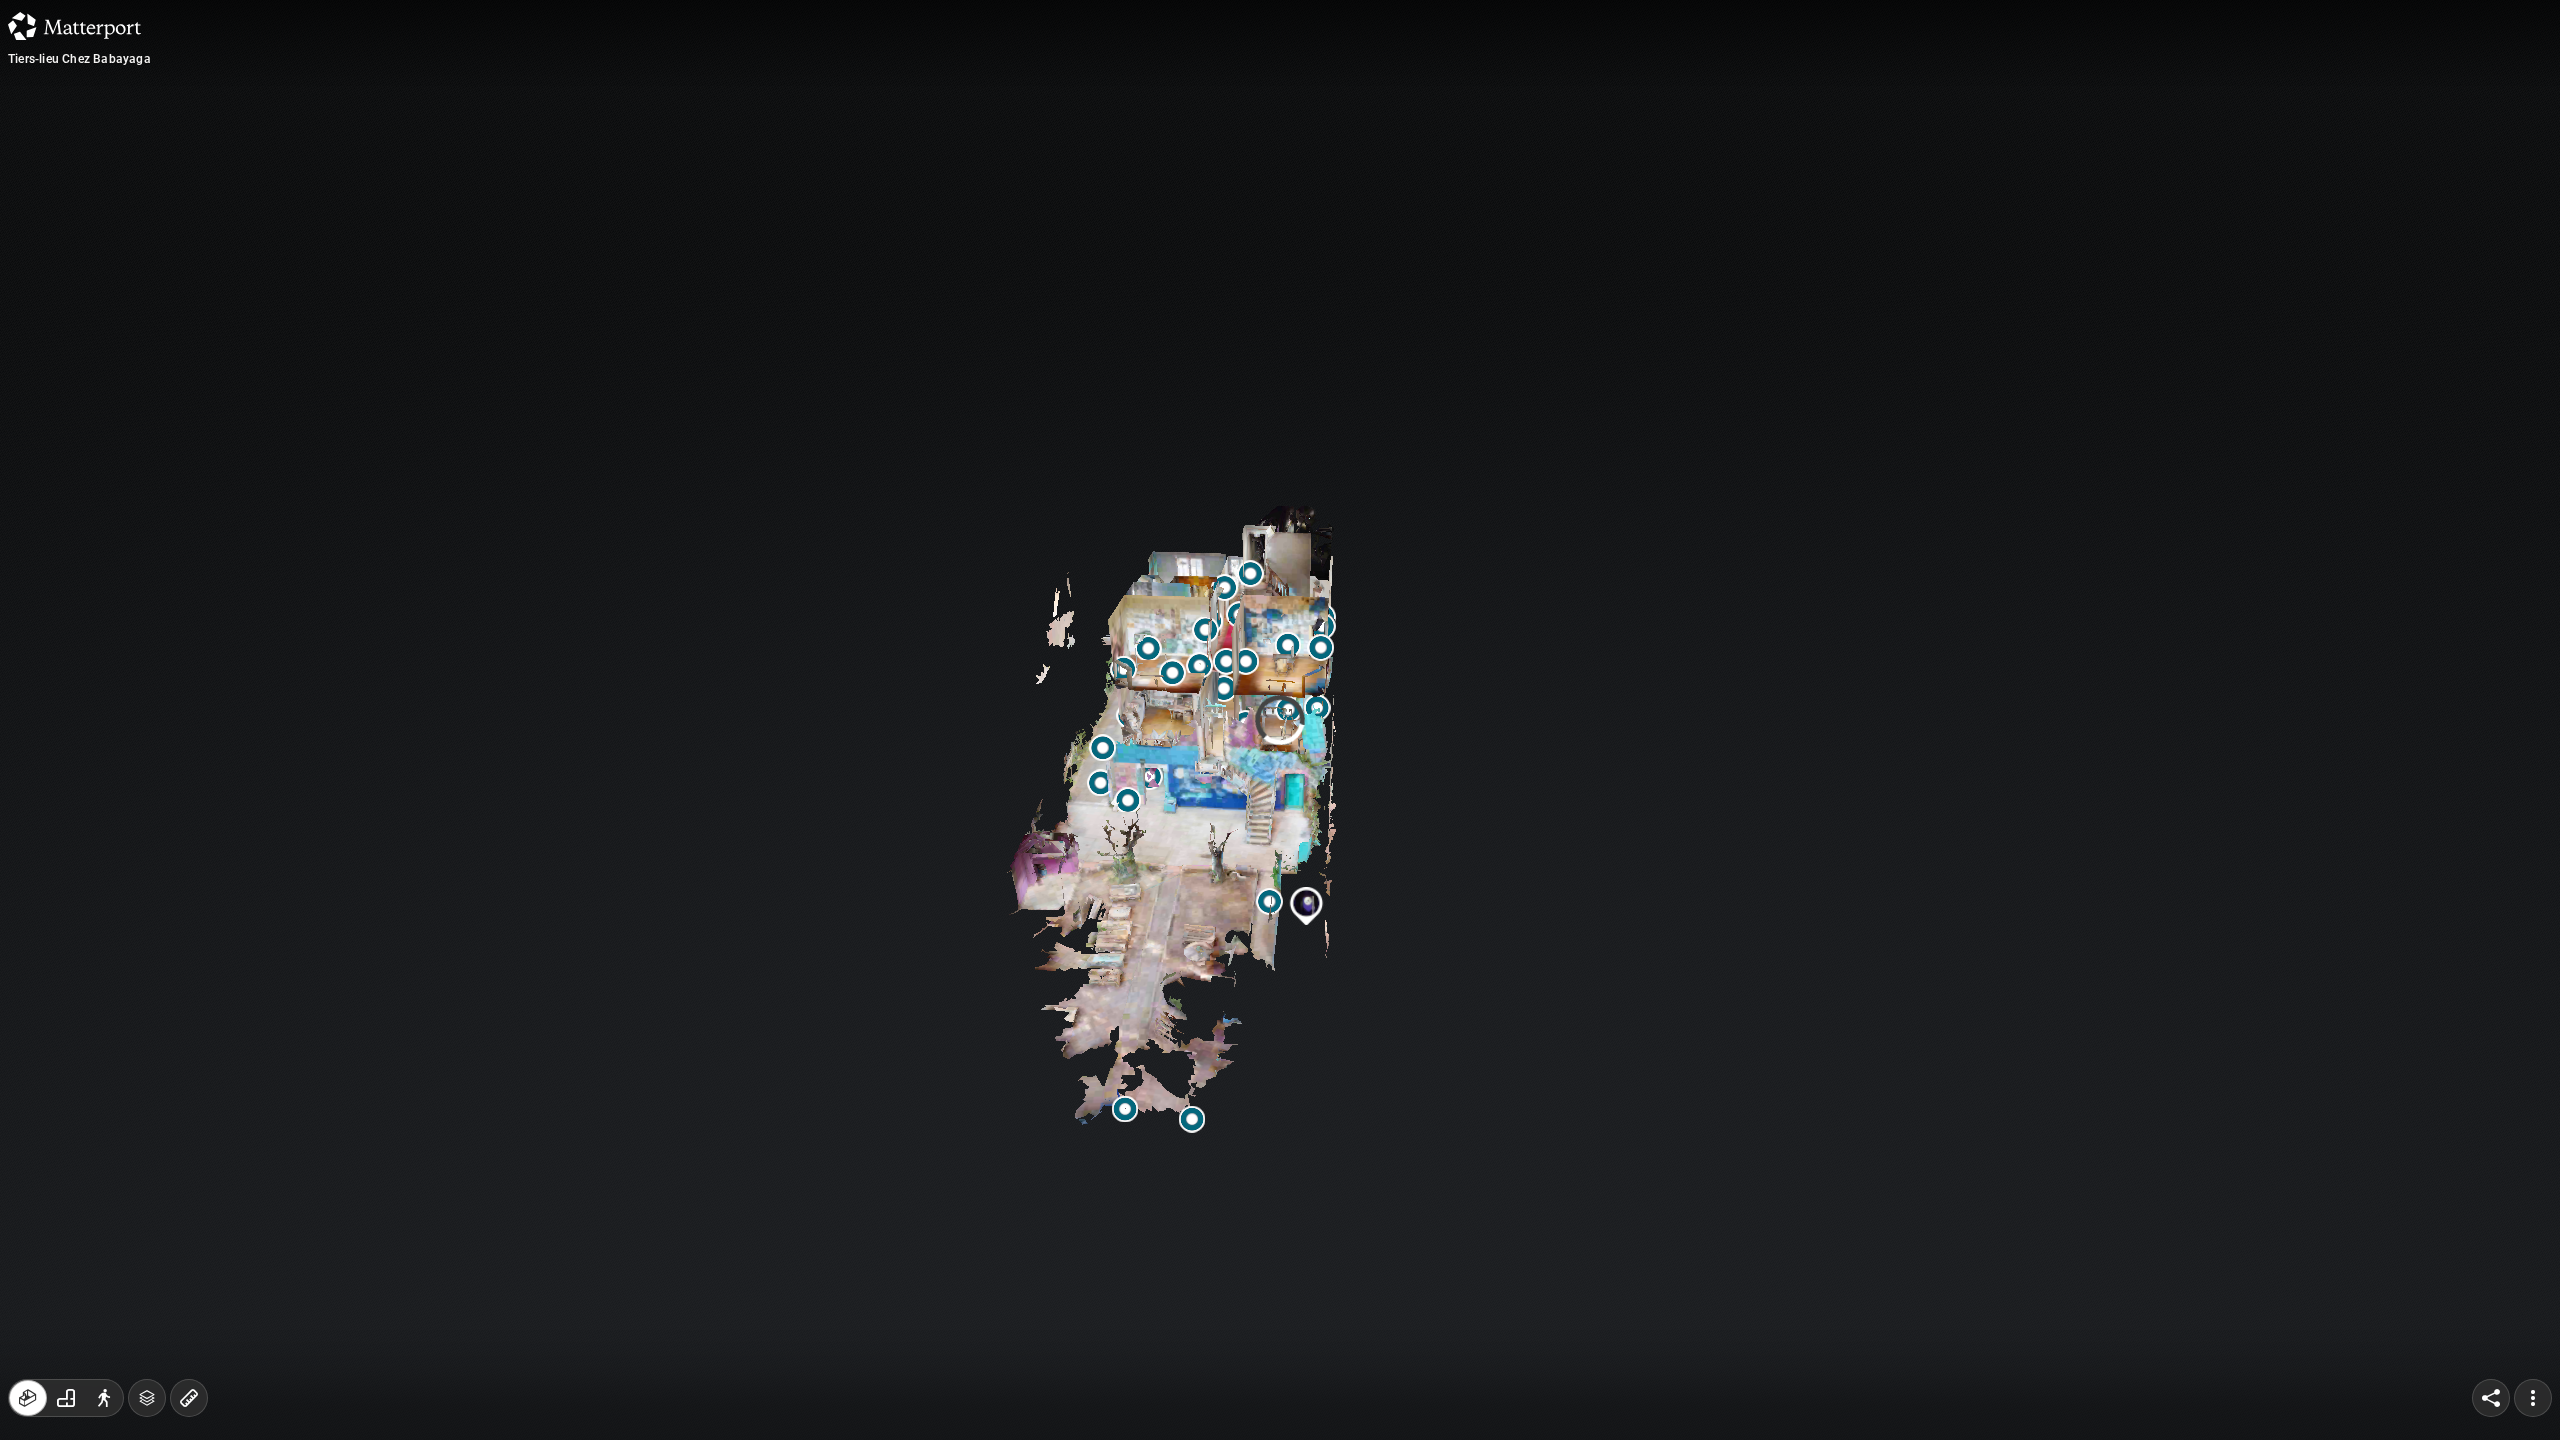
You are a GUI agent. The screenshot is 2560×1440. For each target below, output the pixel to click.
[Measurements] (189, 1398)
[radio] (28, 1398)
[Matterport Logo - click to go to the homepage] (74, 26)
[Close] (1524, 173)
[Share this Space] (2491, 1398)
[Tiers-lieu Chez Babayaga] (1280, 720)
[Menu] (2533, 1398)
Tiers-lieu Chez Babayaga (79, 59)
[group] (66, 1398)
